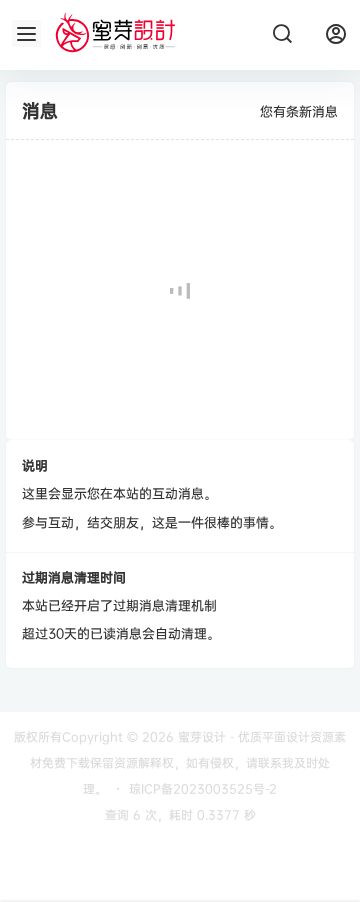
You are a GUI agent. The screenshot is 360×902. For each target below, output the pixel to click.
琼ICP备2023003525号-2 (203, 788)
